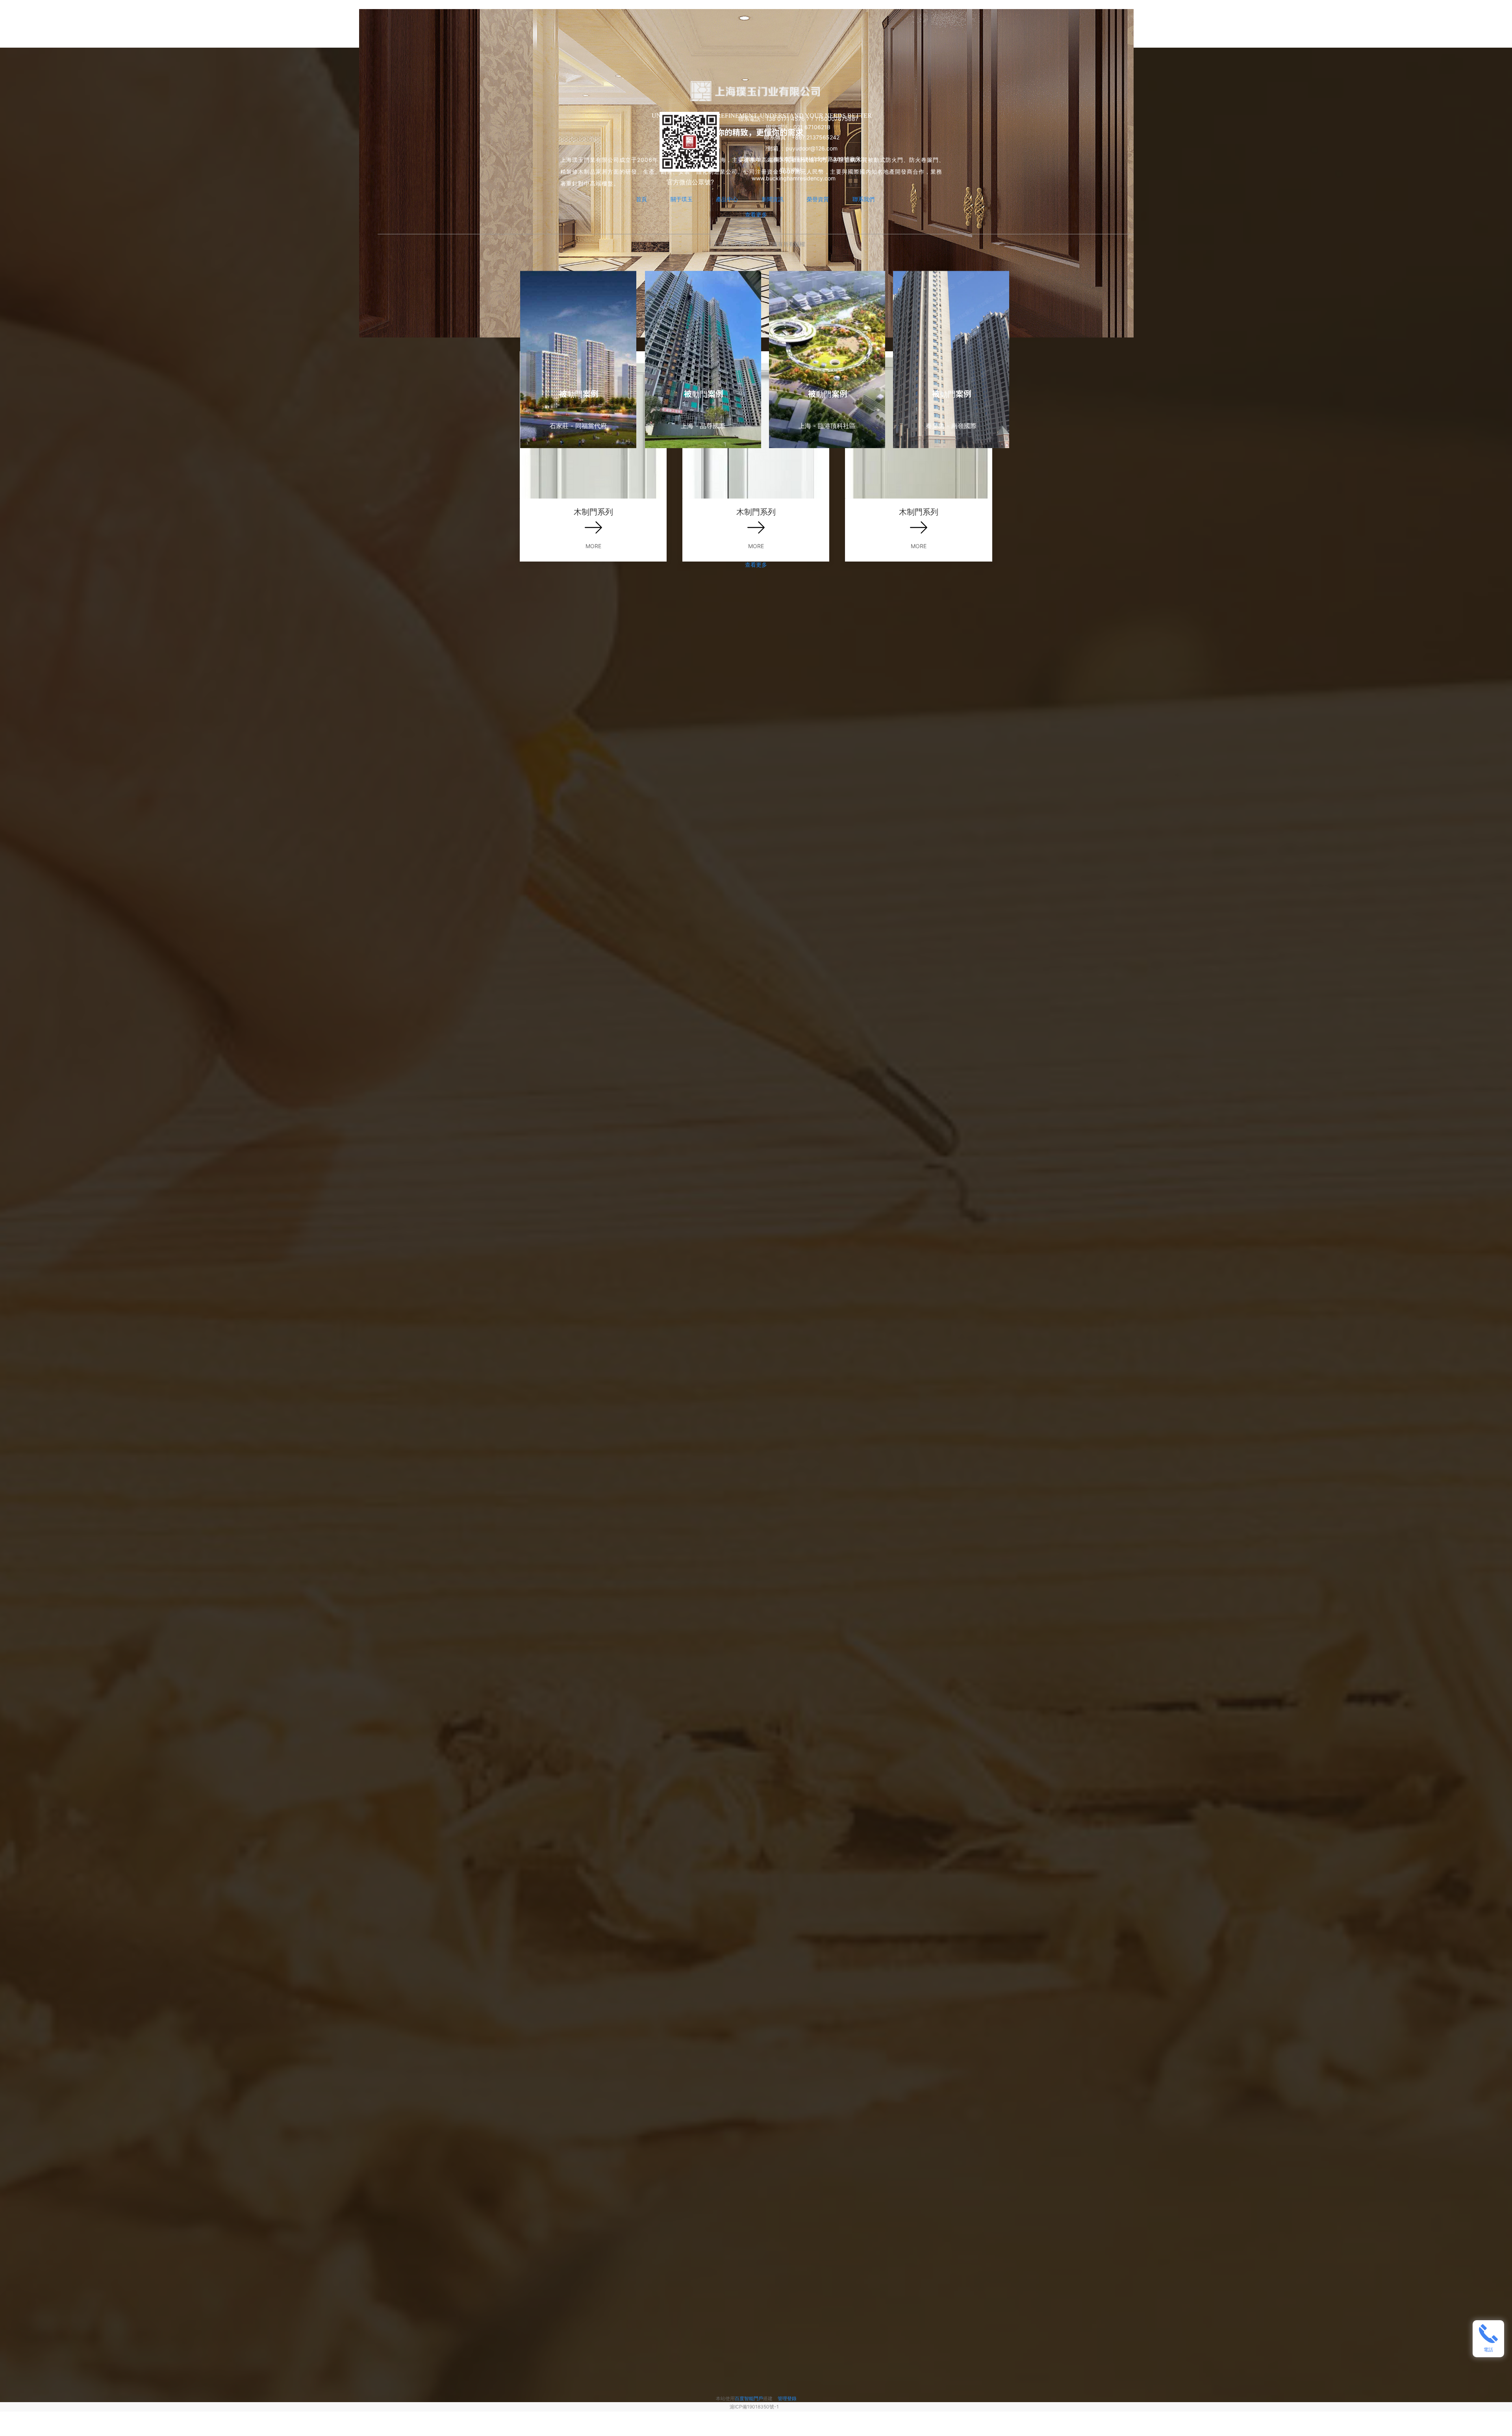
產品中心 (727, 199)
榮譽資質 (818, 199)
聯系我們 (863, 199)
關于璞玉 (682, 199)
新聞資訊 (773, 199)
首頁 (641, 199)
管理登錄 (787, 2398)
